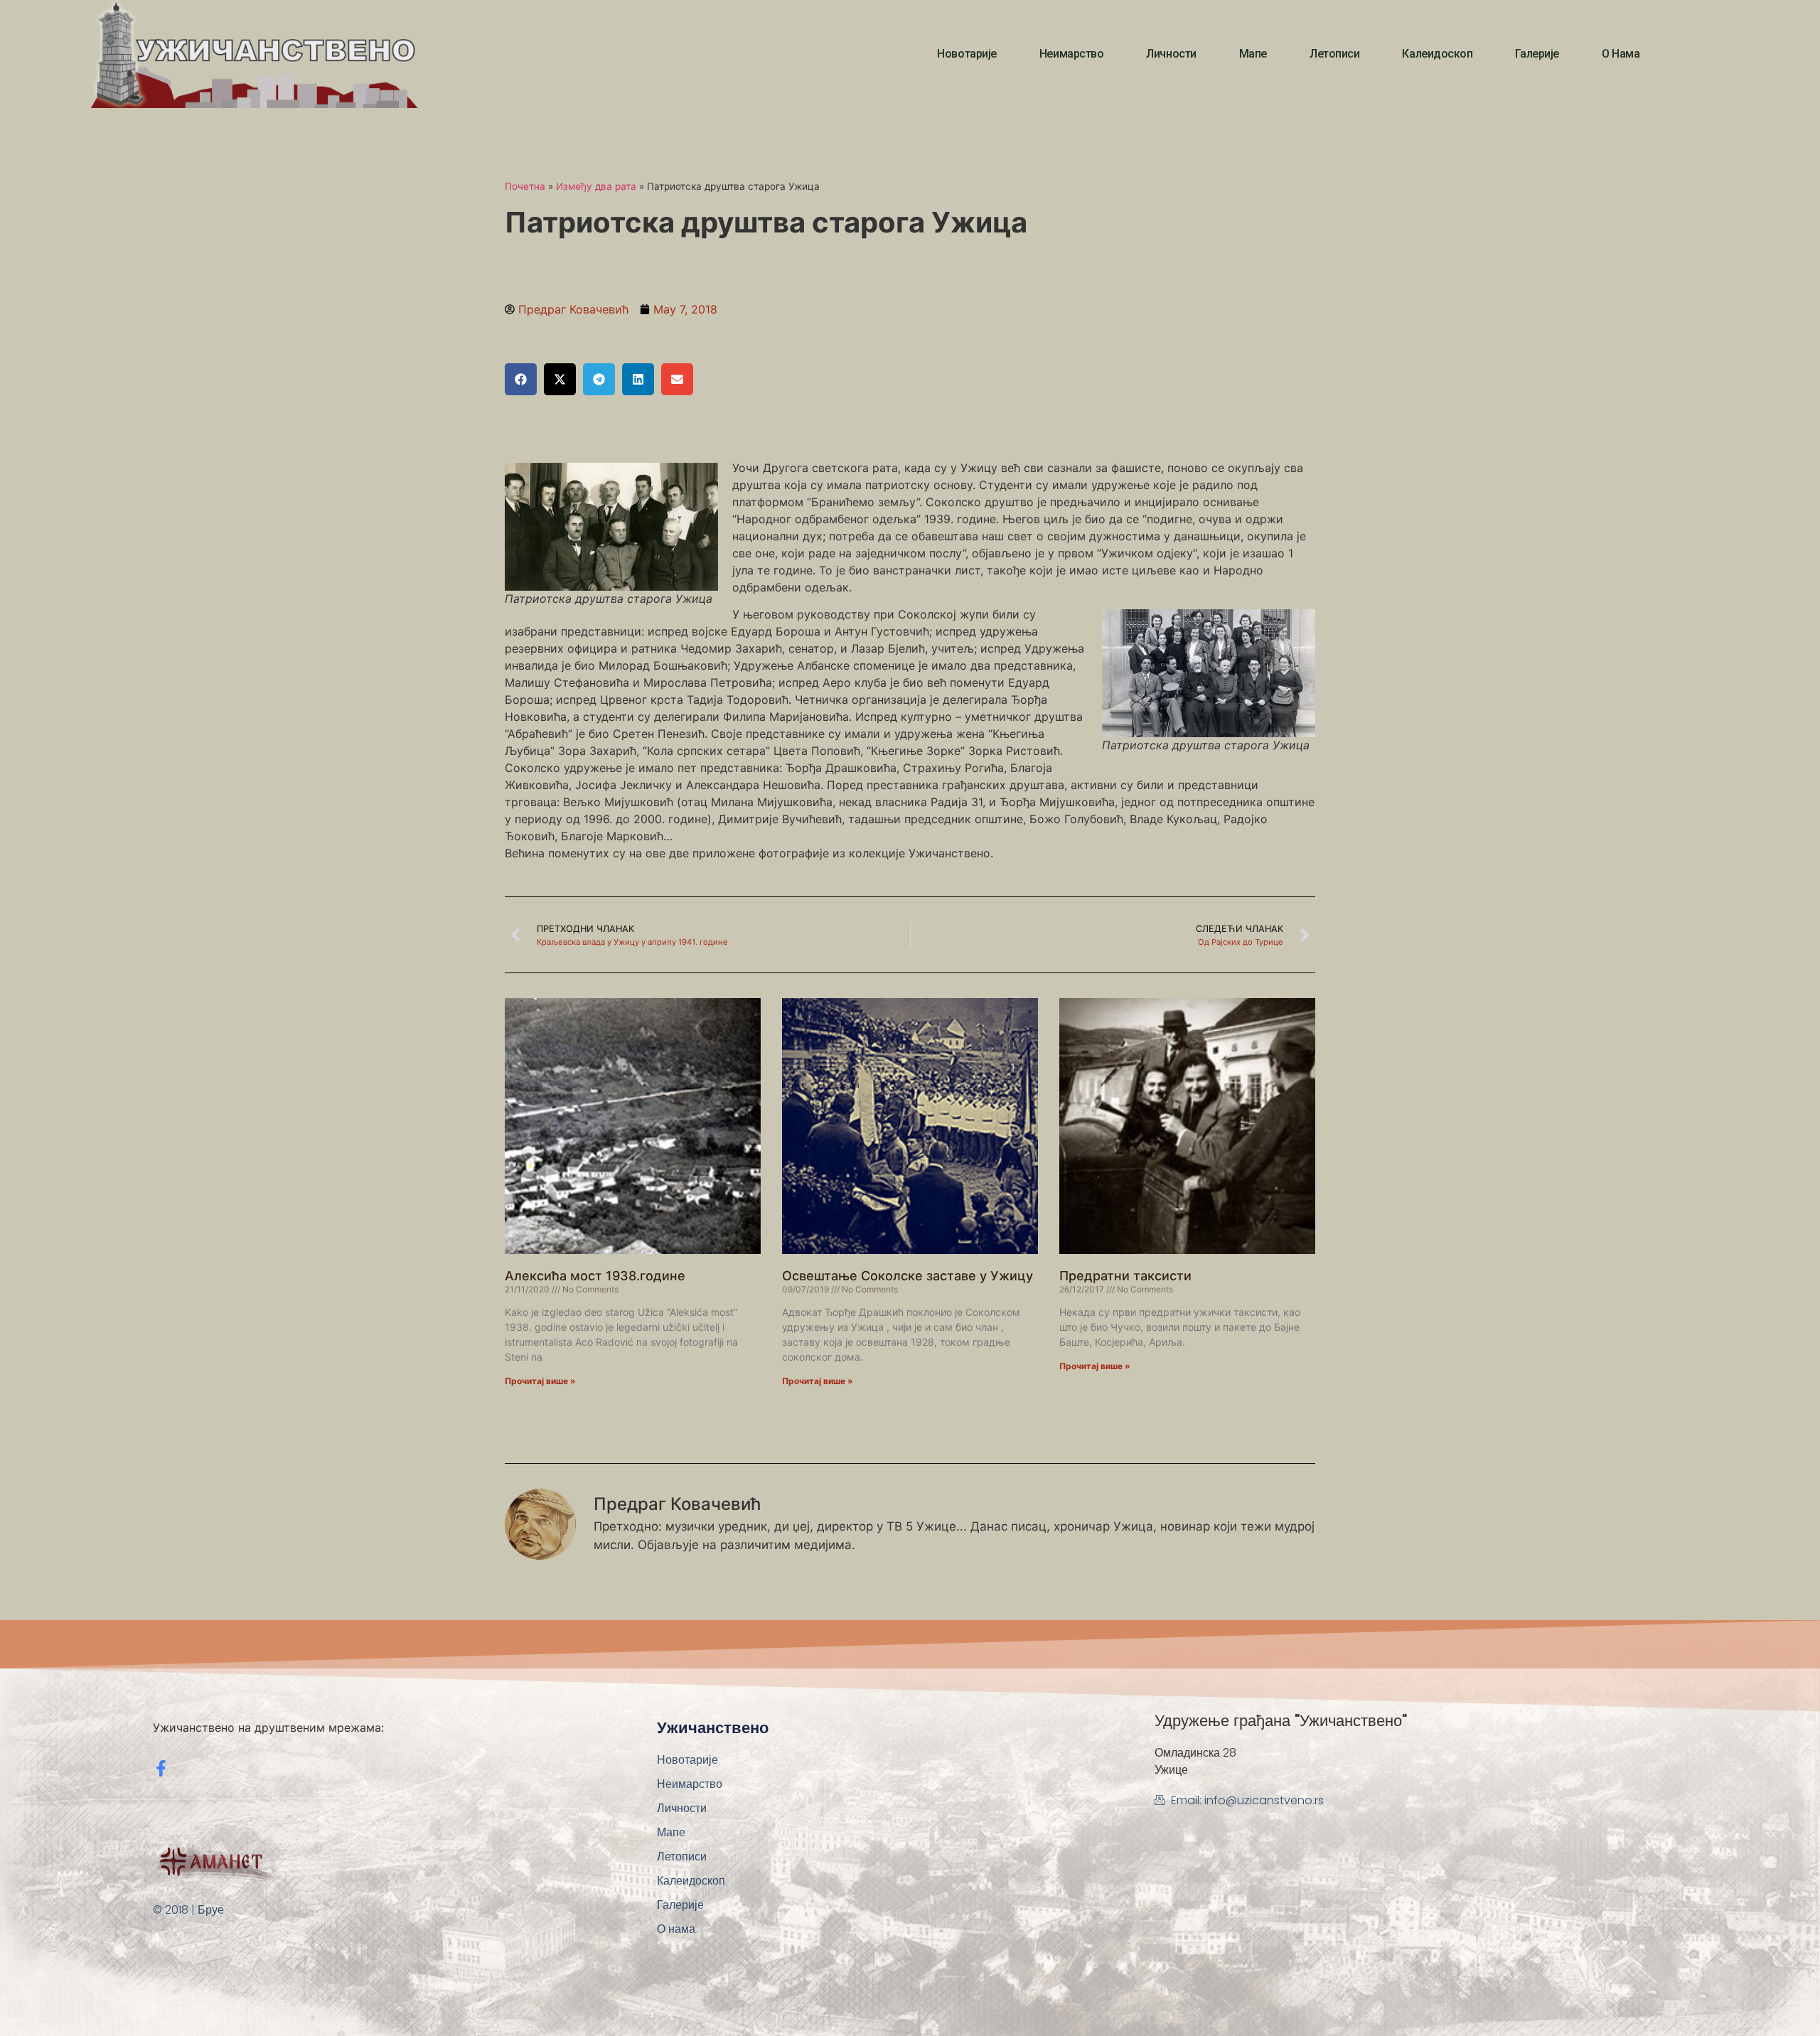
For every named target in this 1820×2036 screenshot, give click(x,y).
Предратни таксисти (1125, 1276)
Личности (1171, 54)
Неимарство (1072, 54)
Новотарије (967, 54)
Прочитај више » (540, 1381)
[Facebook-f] (161, 1768)
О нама (1621, 54)
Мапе (1253, 54)
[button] (521, 379)
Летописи (1334, 54)
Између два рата (596, 186)
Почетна (525, 186)
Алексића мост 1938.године (595, 1276)
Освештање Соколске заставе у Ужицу (908, 1276)
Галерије (1537, 54)
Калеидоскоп (1437, 54)
